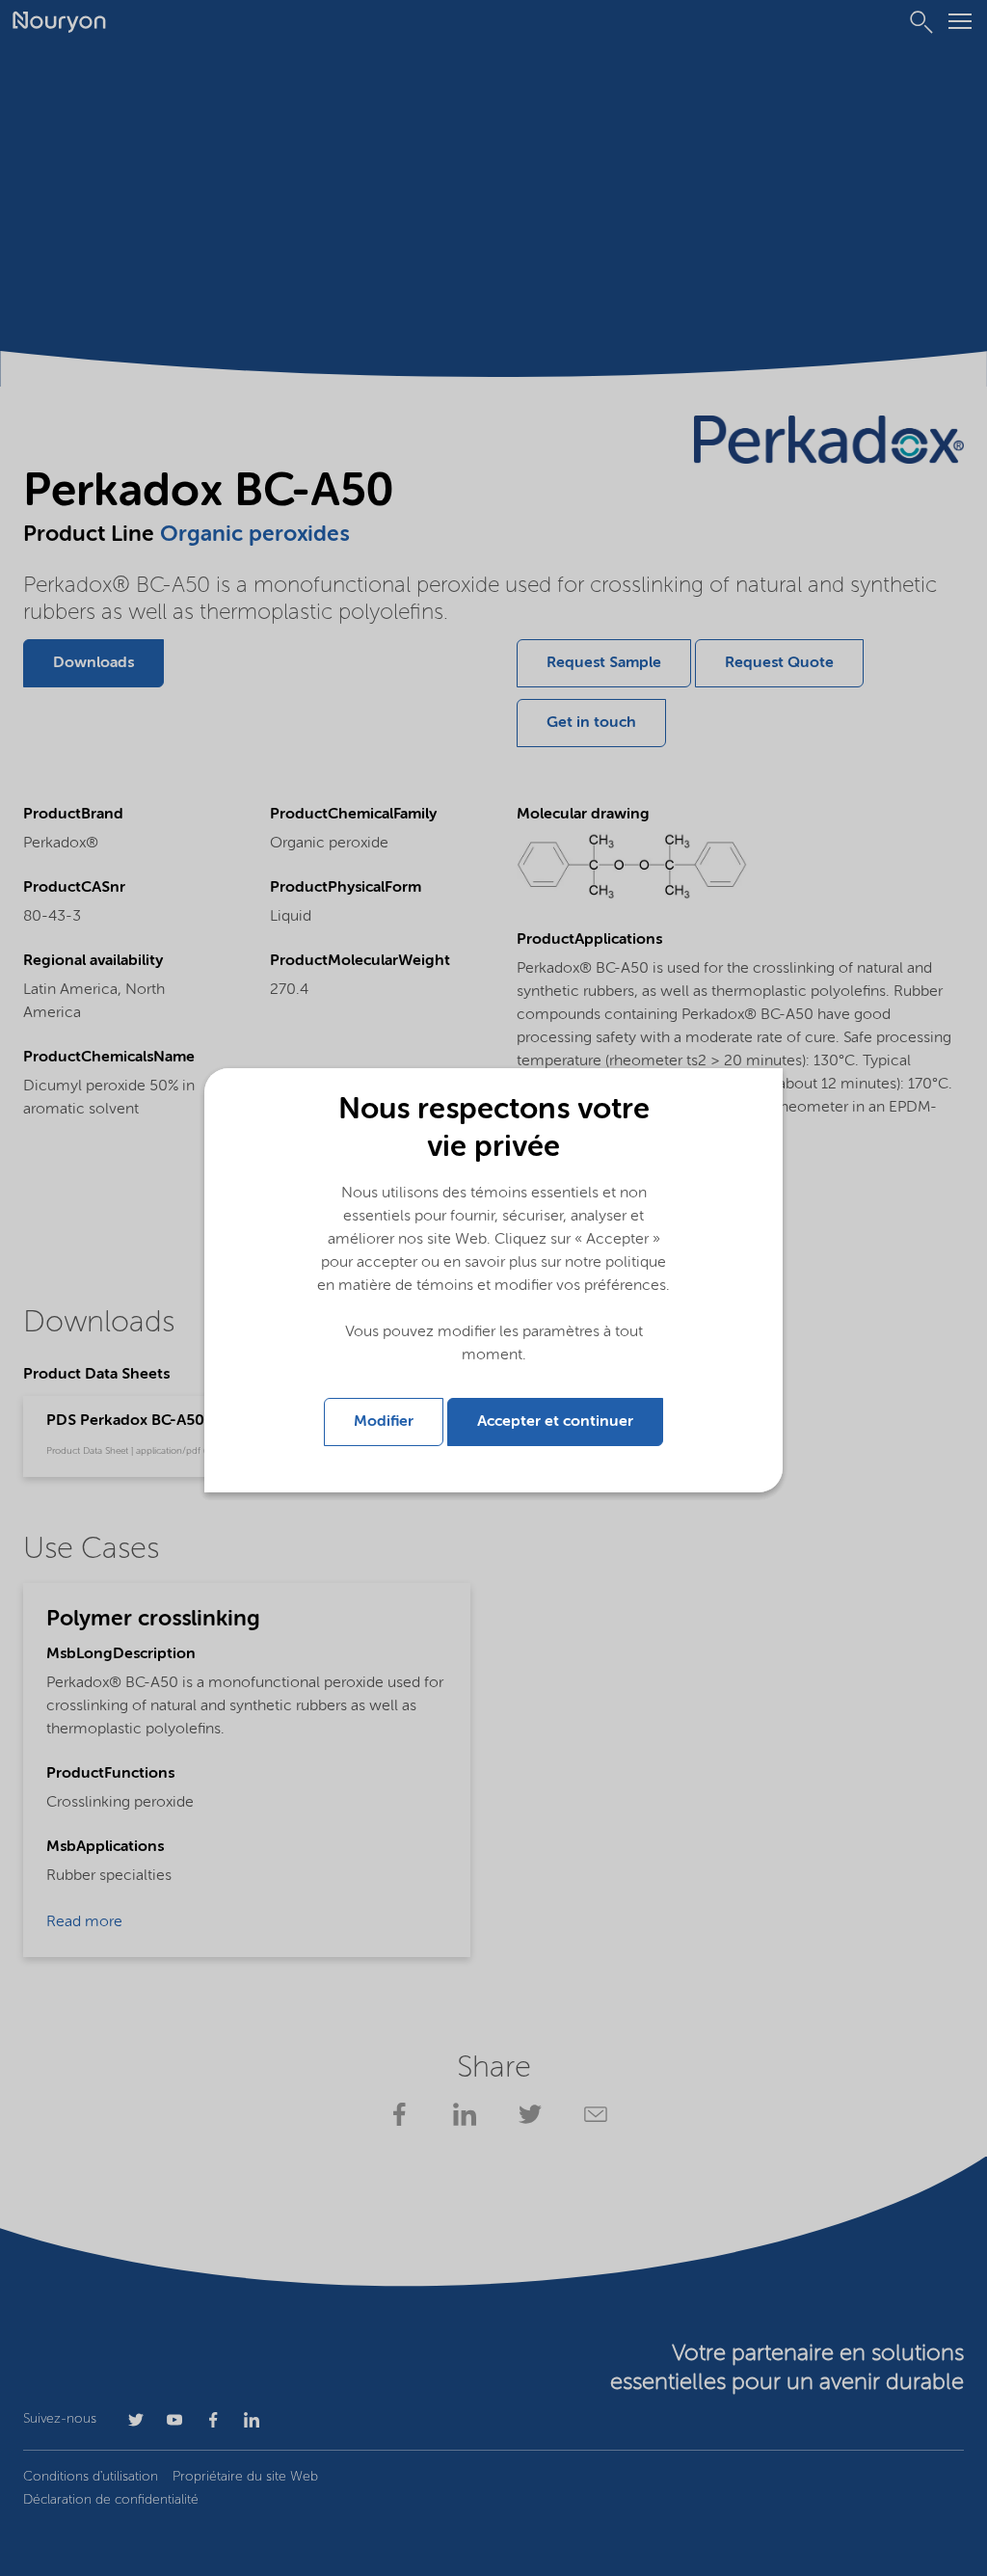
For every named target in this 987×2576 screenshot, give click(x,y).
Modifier (384, 1422)
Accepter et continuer (555, 1422)
